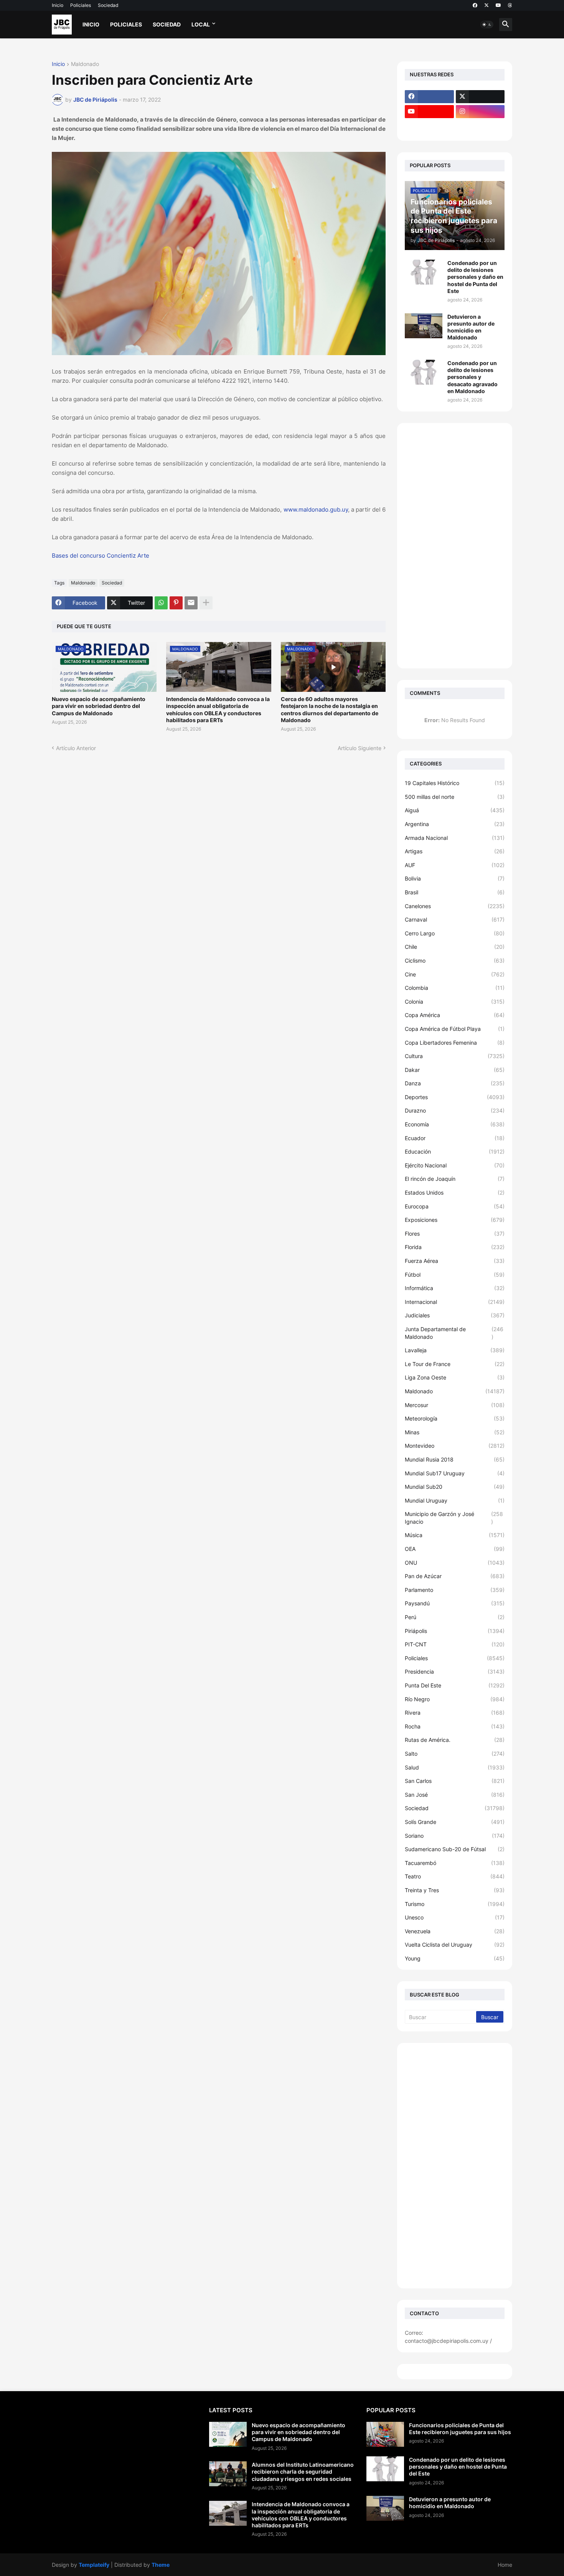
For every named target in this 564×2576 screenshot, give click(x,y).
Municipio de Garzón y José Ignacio (454, 1518)
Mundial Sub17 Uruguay (455, 1473)
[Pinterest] (176, 603)
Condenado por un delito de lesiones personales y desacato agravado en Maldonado (472, 377)
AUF (455, 865)
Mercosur (455, 1405)
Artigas (455, 851)
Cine (455, 974)
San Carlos (455, 1781)
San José (455, 1795)
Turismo (455, 1904)
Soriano (455, 1836)
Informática (455, 1288)
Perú (455, 1617)
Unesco (455, 1917)
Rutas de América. (455, 1740)
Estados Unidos (455, 1193)
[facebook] (475, 5)
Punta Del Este (455, 1685)
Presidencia (455, 1672)
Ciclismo (455, 960)
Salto (455, 1754)
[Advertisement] (455, 546)
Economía (455, 1124)
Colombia (455, 988)
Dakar (455, 1070)
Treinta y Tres (455, 1890)
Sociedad (108, 5)
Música (455, 1535)
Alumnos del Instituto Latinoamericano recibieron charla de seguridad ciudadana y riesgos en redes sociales (303, 2471)
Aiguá (455, 810)
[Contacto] (480, 127)
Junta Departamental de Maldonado (454, 1333)
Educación (455, 1151)
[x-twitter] (486, 5)
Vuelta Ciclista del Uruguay (455, 1945)
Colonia (455, 1002)
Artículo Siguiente (360, 748)
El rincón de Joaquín (455, 1179)
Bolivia (455, 878)
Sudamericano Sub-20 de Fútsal (455, 1849)
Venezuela (455, 1931)
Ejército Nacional (455, 1165)
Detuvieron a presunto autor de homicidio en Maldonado (471, 327)
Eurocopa (455, 1206)
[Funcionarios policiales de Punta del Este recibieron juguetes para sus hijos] (385, 2434)
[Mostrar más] (206, 603)
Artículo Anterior (76, 748)
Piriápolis (455, 1631)
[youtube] (498, 5)
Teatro (455, 1876)
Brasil (455, 892)
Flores (455, 1234)
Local (201, 24)
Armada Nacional (455, 838)
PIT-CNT (455, 1644)
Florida (455, 1247)
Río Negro (455, 1699)
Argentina (455, 824)
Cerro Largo (455, 933)
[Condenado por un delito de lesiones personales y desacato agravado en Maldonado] (424, 372)
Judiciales (455, 1315)
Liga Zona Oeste (455, 1377)
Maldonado (85, 64)
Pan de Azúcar (455, 1576)
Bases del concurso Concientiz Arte (101, 556)
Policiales (81, 5)
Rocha (455, 1726)
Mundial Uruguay (455, 1500)
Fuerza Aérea (455, 1261)
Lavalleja (455, 1350)
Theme (161, 2565)
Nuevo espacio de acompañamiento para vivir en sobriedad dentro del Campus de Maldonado (99, 706)
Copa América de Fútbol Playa (455, 1029)
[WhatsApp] (161, 603)
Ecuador (455, 1138)
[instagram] (480, 112)
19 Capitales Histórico (455, 783)
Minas (455, 1432)
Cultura (455, 1056)
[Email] (191, 603)
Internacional (455, 1302)
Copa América (455, 1015)
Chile (455, 947)
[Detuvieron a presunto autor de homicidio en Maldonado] (424, 326)
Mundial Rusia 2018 (455, 1459)
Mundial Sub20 (455, 1487)
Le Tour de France (455, 1364)
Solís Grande (455, 1822)
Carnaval (455, 919)
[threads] (510, 5)
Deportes (455, 1097)
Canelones (455, 906)
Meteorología (455, 1418)
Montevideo (455, 1446)
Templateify (94, 2565)
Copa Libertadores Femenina (455, 1043)
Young (455, 1958)
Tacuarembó (455, 1863)
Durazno (455, 1110)
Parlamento (455, 1590)
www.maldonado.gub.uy (316, 509)
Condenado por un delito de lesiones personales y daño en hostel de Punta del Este (475, 277)
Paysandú (455, 1603)
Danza (455, 1083)
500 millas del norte (455, 797)
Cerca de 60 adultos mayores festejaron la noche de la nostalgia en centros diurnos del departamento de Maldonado (330, 709)
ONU (455, 1563)
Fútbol (455, 1275)
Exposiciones (455, 1220)
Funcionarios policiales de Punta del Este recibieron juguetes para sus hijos (460, 2429)
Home (505, 2565)
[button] (487, 25)
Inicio (58, 5)
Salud (455, 1767)
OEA (455, 1549)
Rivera (455, 1713)
